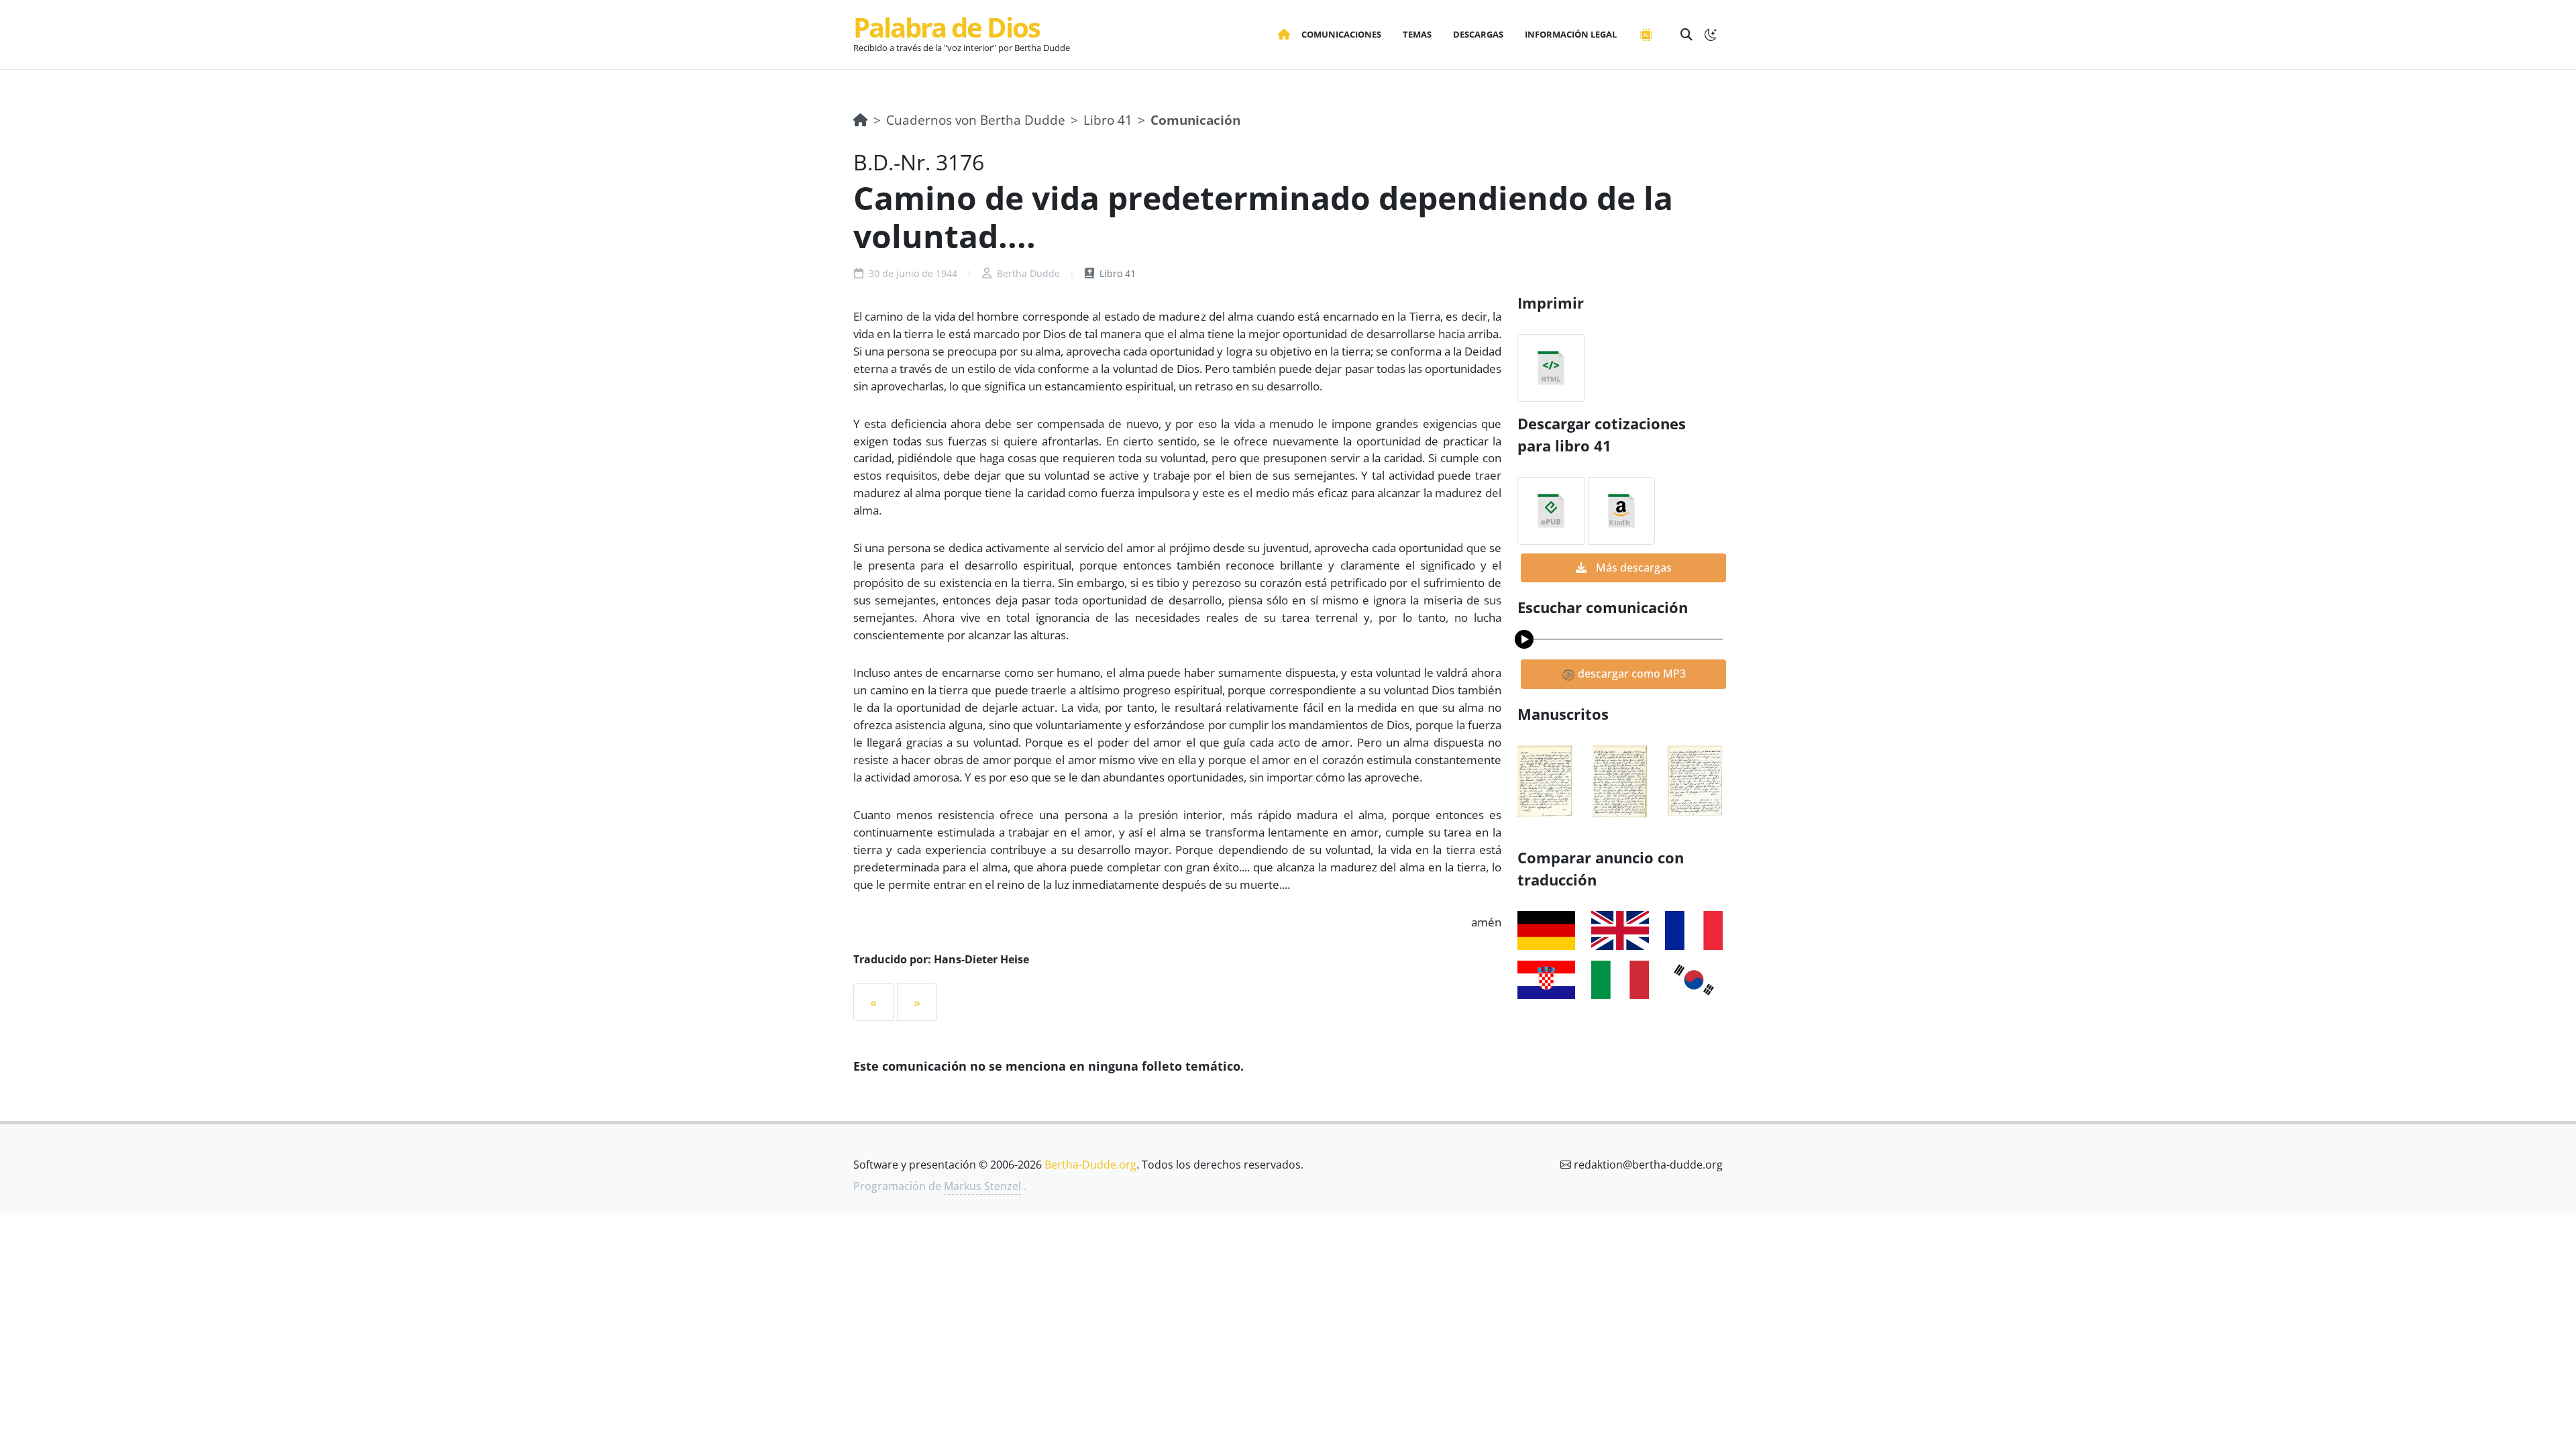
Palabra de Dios (947, 27)
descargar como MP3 (1630, 674)
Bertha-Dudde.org (1090, 1165)
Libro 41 (1108, 120)
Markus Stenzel (982, 1186)
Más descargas (1632, 568)
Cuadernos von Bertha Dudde (976, 120)
